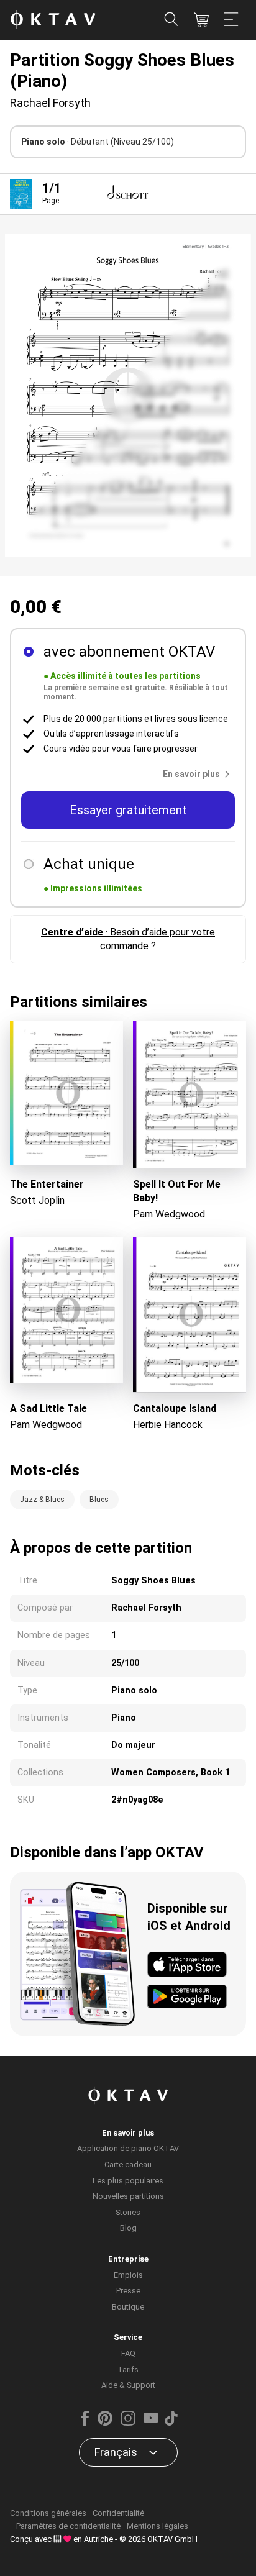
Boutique (128, 2307)
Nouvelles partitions (128, 2196)
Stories (128, 2212)
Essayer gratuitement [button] (128, 810)
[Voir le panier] (201, 20)
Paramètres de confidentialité (68, 2526)
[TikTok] (171, 2423)
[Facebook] (85, 2423)
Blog (128, 2228)
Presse (128, 2291)
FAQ (128, 2353)
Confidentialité (118, 2513)
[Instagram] (128, 2423)
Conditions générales (48, 2513)
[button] (199, 774)
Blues (99, 1500)
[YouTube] (151, 2423)
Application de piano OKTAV (128, 2148)
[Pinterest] (105, 2423)
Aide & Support (128, 2385)
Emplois (128, 2275)
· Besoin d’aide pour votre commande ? (128, 939)
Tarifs (128, 2369)
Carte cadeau (128, 2164)
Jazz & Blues (42, 1500)
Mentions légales (158, 2526)
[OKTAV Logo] (53, 20)
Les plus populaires (128, 2181)
